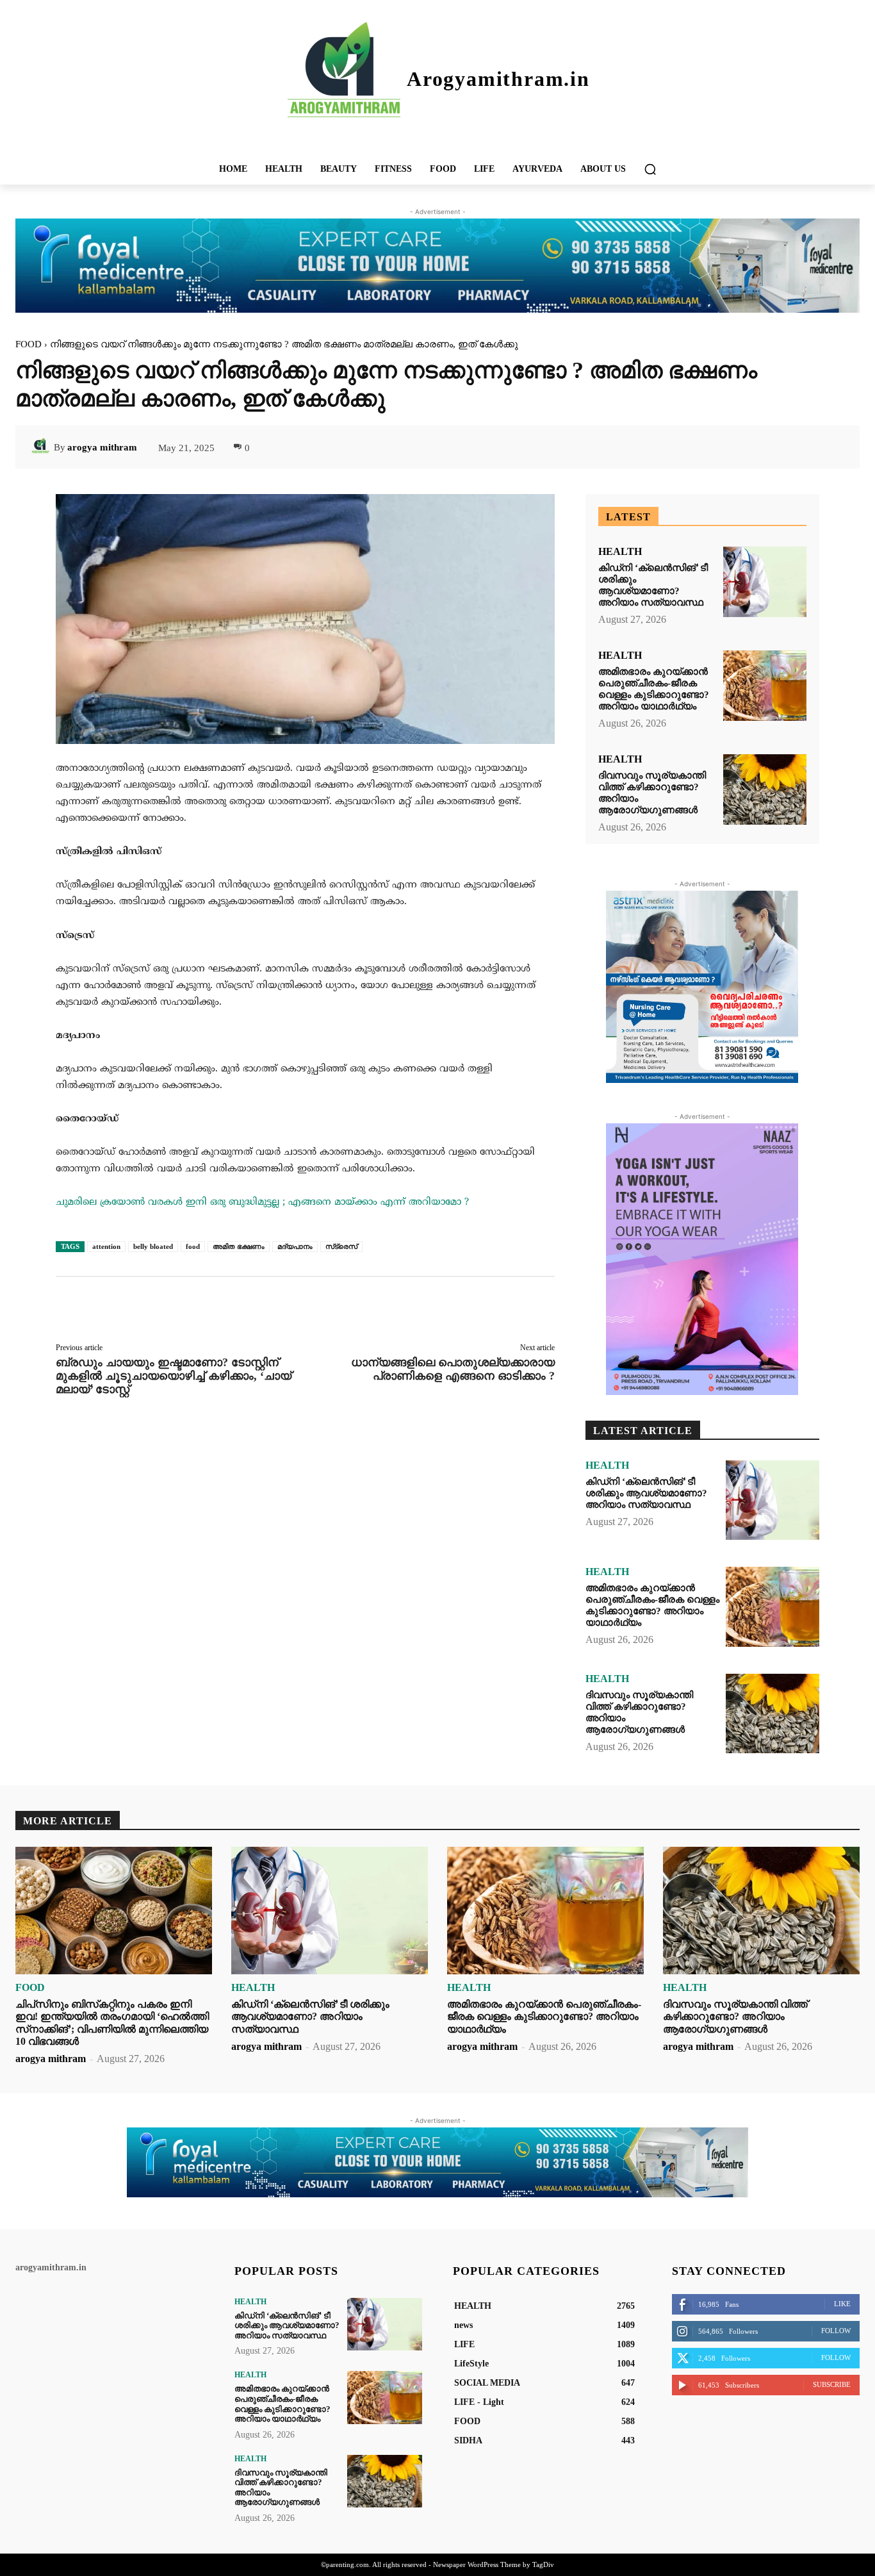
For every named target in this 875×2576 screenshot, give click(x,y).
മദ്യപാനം (295, 1246)
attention (106, 1246)
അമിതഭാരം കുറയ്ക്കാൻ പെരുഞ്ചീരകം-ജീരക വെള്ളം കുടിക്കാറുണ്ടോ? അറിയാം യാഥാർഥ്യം (652, 1605)
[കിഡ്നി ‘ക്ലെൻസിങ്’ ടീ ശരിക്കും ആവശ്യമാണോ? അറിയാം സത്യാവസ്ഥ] (765, 582)
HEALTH (620, 552)
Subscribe (832, 2384)
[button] (650, 169)
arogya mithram (102, 447)
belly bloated (153, 1246)
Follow (836, 2331)
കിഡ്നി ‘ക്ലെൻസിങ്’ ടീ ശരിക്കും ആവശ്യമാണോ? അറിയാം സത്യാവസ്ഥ (646, 1493)
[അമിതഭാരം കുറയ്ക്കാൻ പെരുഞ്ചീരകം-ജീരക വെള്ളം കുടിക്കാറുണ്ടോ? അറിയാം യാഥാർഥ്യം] (765, 686)
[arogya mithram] (42, 447)
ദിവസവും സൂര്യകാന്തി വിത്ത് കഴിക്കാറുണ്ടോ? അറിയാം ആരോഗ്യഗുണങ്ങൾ (735, 2016)
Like (842, 2304)
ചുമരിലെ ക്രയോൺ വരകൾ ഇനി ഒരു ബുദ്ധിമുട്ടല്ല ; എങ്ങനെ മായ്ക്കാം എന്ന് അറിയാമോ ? (262, 1202)
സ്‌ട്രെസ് (341, 1246)
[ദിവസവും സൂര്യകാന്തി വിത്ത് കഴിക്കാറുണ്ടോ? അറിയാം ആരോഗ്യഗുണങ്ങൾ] (765, 790)
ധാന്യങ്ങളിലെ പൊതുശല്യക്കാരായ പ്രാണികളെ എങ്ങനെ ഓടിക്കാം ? (453, 1369)
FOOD (29, 344)
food (193, 1246)
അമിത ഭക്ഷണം (239, 1246)
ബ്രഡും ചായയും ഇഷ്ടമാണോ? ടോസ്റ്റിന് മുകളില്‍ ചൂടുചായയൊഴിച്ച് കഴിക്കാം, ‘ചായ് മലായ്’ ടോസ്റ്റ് (174, 1376)
